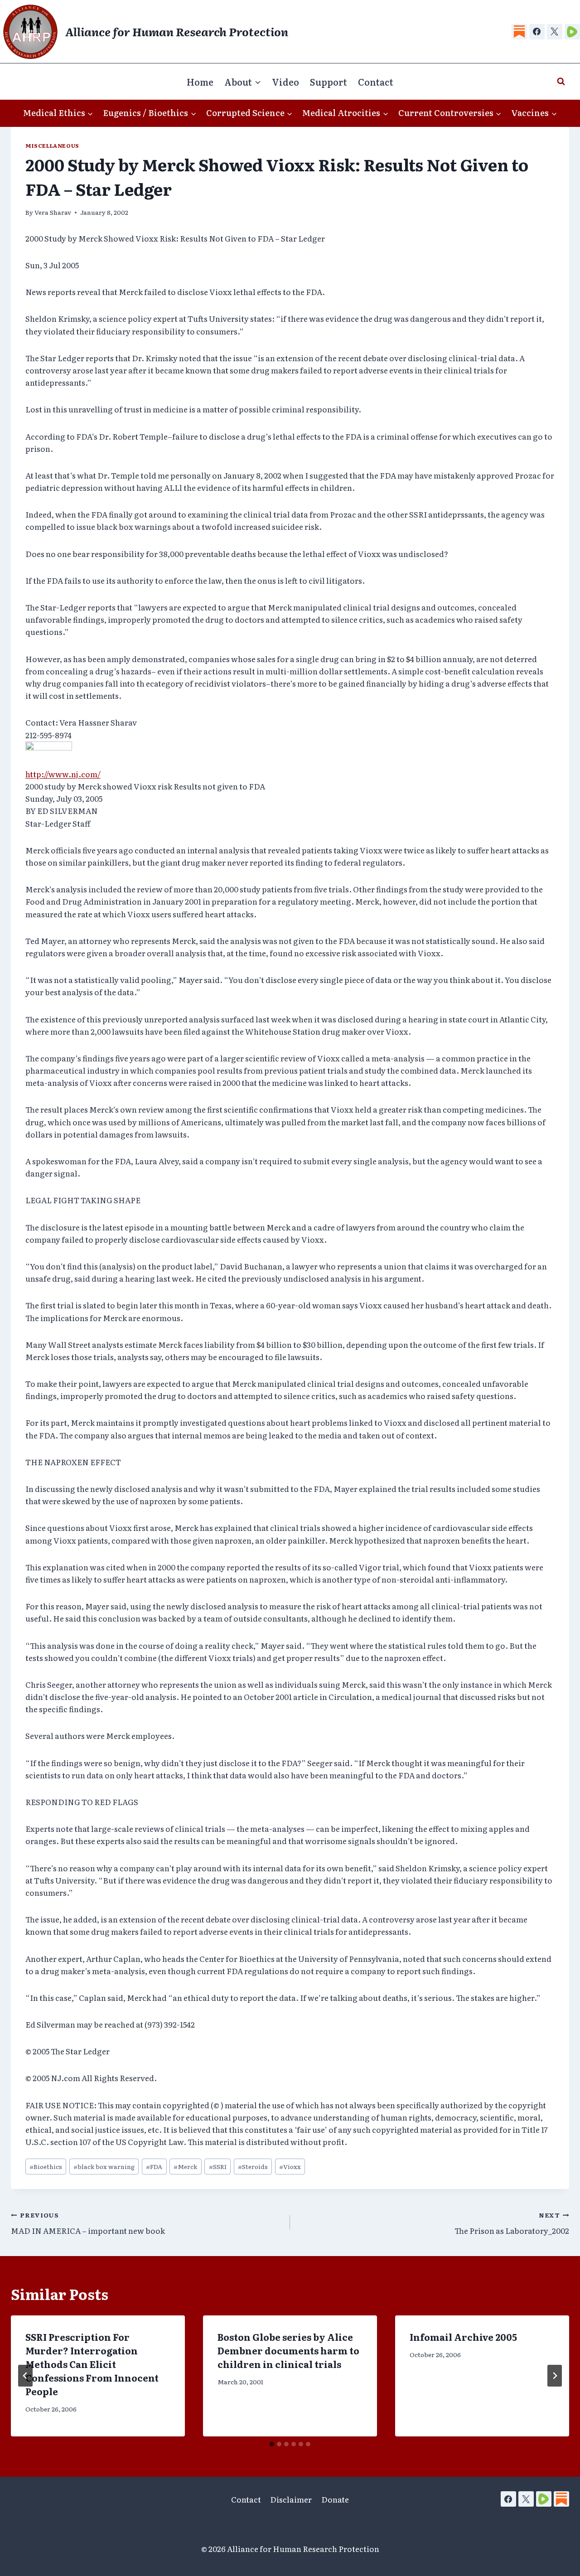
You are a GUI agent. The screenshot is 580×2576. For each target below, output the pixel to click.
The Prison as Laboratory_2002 (512, 2223)
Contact (376, 82)
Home (200, 82)
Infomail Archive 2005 (463, 2337)
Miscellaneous (52, 145)
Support (329, 82)
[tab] (272, 2444)
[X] (555, 32)
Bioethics (46, 2166)
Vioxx (290, 2166)
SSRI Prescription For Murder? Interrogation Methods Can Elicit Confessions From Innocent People (92, 2364)
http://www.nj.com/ (63, 774)
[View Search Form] (561, 82)
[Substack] (519, 32)
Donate (335, 2499)
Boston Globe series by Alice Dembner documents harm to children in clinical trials (288, 2350)
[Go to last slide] (25, 2376)
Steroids (253, 2166)
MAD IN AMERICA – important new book (88, 2223)
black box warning (104, 2166)
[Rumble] (572, 32)
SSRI (218, 2166)
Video (285, 82)
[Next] (555, 2376)
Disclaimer (291, 2499)
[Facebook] (537, 32)
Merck (185, 2166)
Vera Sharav (53, 212)
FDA (154, 2166)
